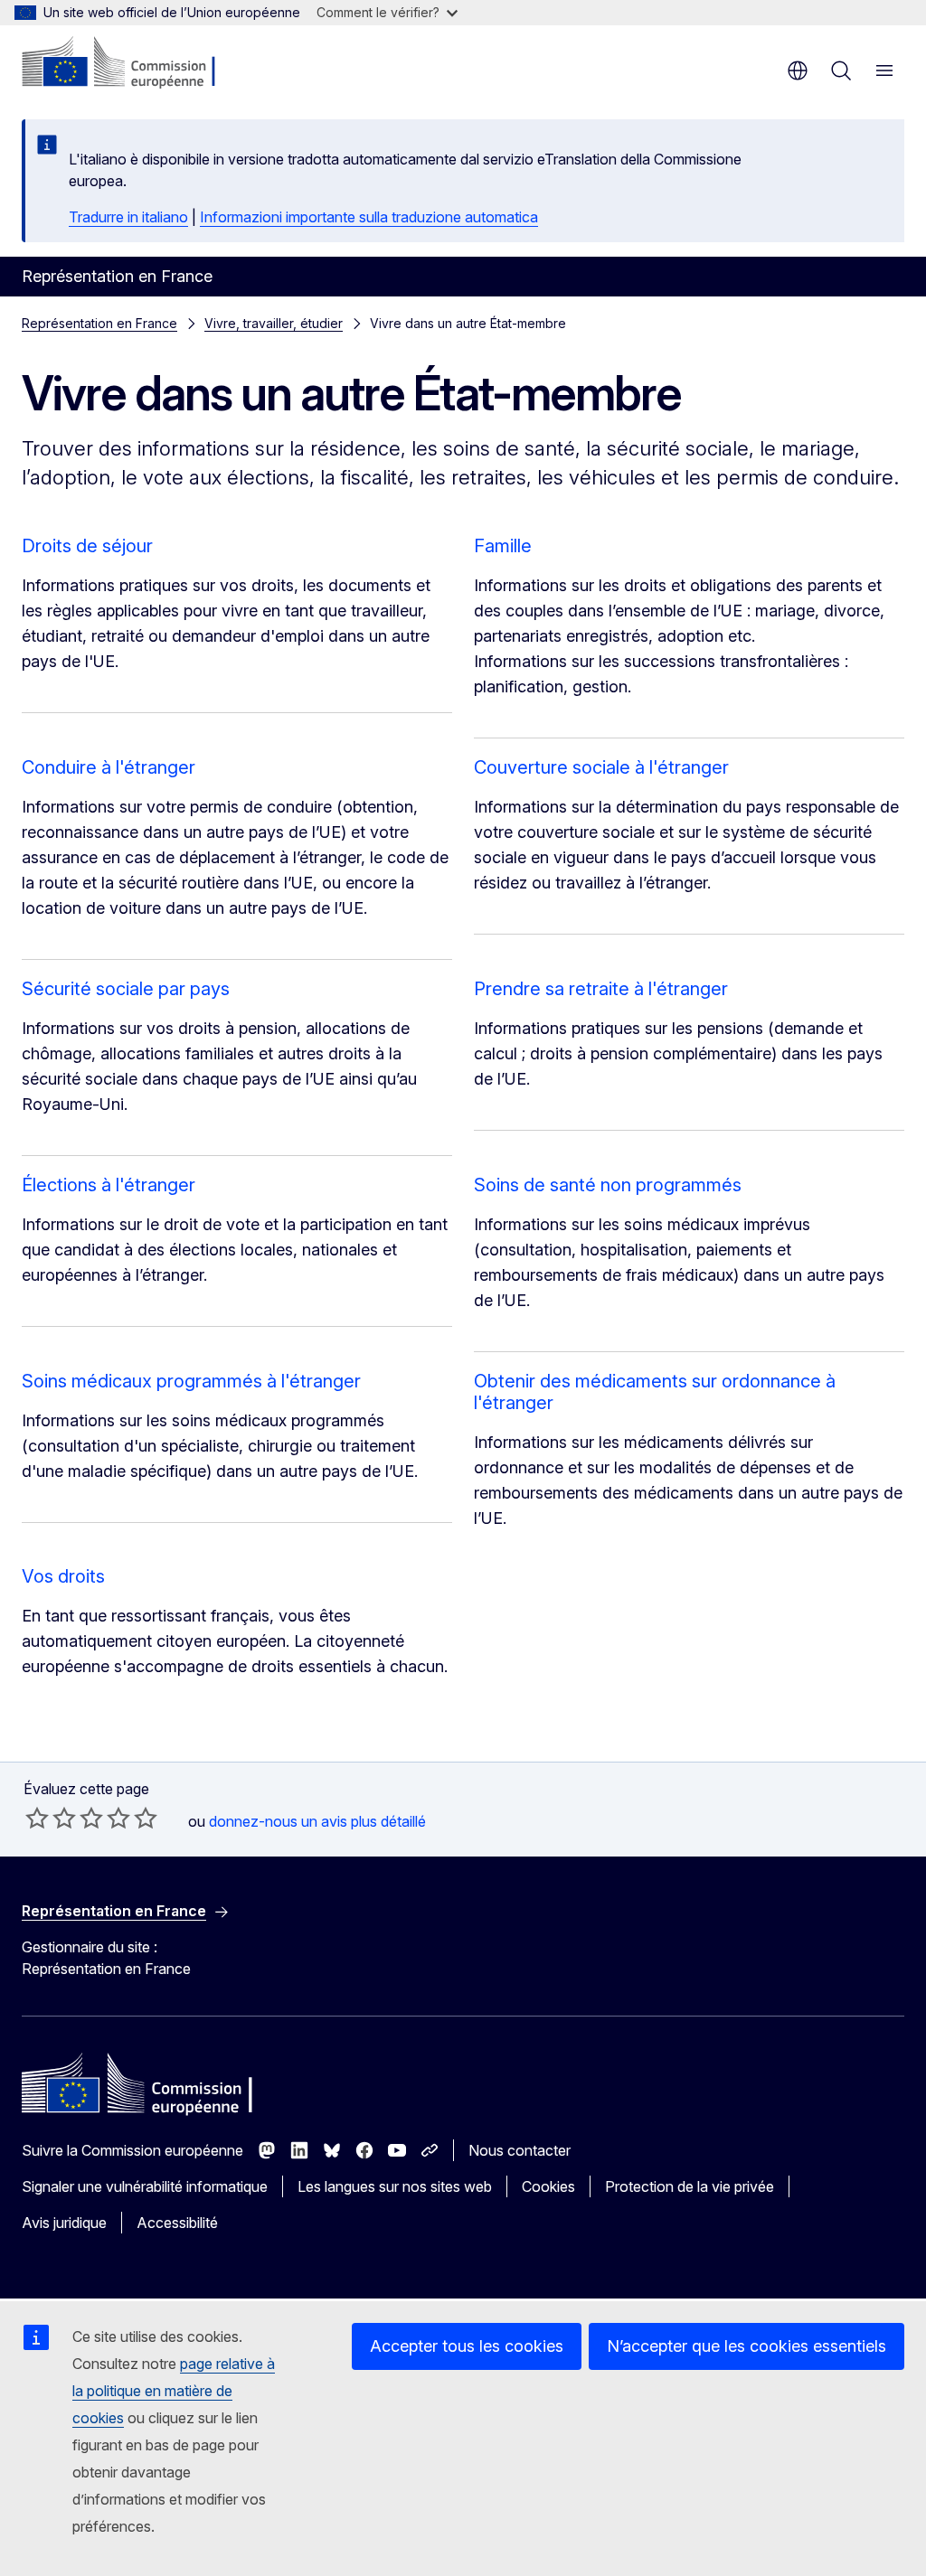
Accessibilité (177, 2223)
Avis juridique (64, 2223)
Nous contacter (520, 2150)
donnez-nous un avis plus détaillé (317, 1821)
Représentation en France (99, 323)
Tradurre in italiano (128, 217)
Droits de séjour (87, 546)
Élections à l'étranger (109, 1185)
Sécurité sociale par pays (126, 989)
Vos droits (63, 1576)
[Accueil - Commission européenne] (132, 63)
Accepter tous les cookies (467, 2346)
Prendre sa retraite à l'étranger (601, 989)
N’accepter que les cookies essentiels (746, 2346)
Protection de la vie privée (690, 2186)
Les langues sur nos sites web (395, 2186)
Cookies (548, 2186)
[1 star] (37, 1818)
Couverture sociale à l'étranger (601, 767)
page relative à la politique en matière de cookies (174, 2391)
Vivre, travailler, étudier (274, 323)
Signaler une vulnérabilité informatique (145, 2186)
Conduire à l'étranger (109, 767)
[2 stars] (51, 1818)
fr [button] (798, 71)
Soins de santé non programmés (608, 1185)
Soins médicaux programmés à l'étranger (191, 1381)
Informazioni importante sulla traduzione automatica (369, 217)
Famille (503, 546)
